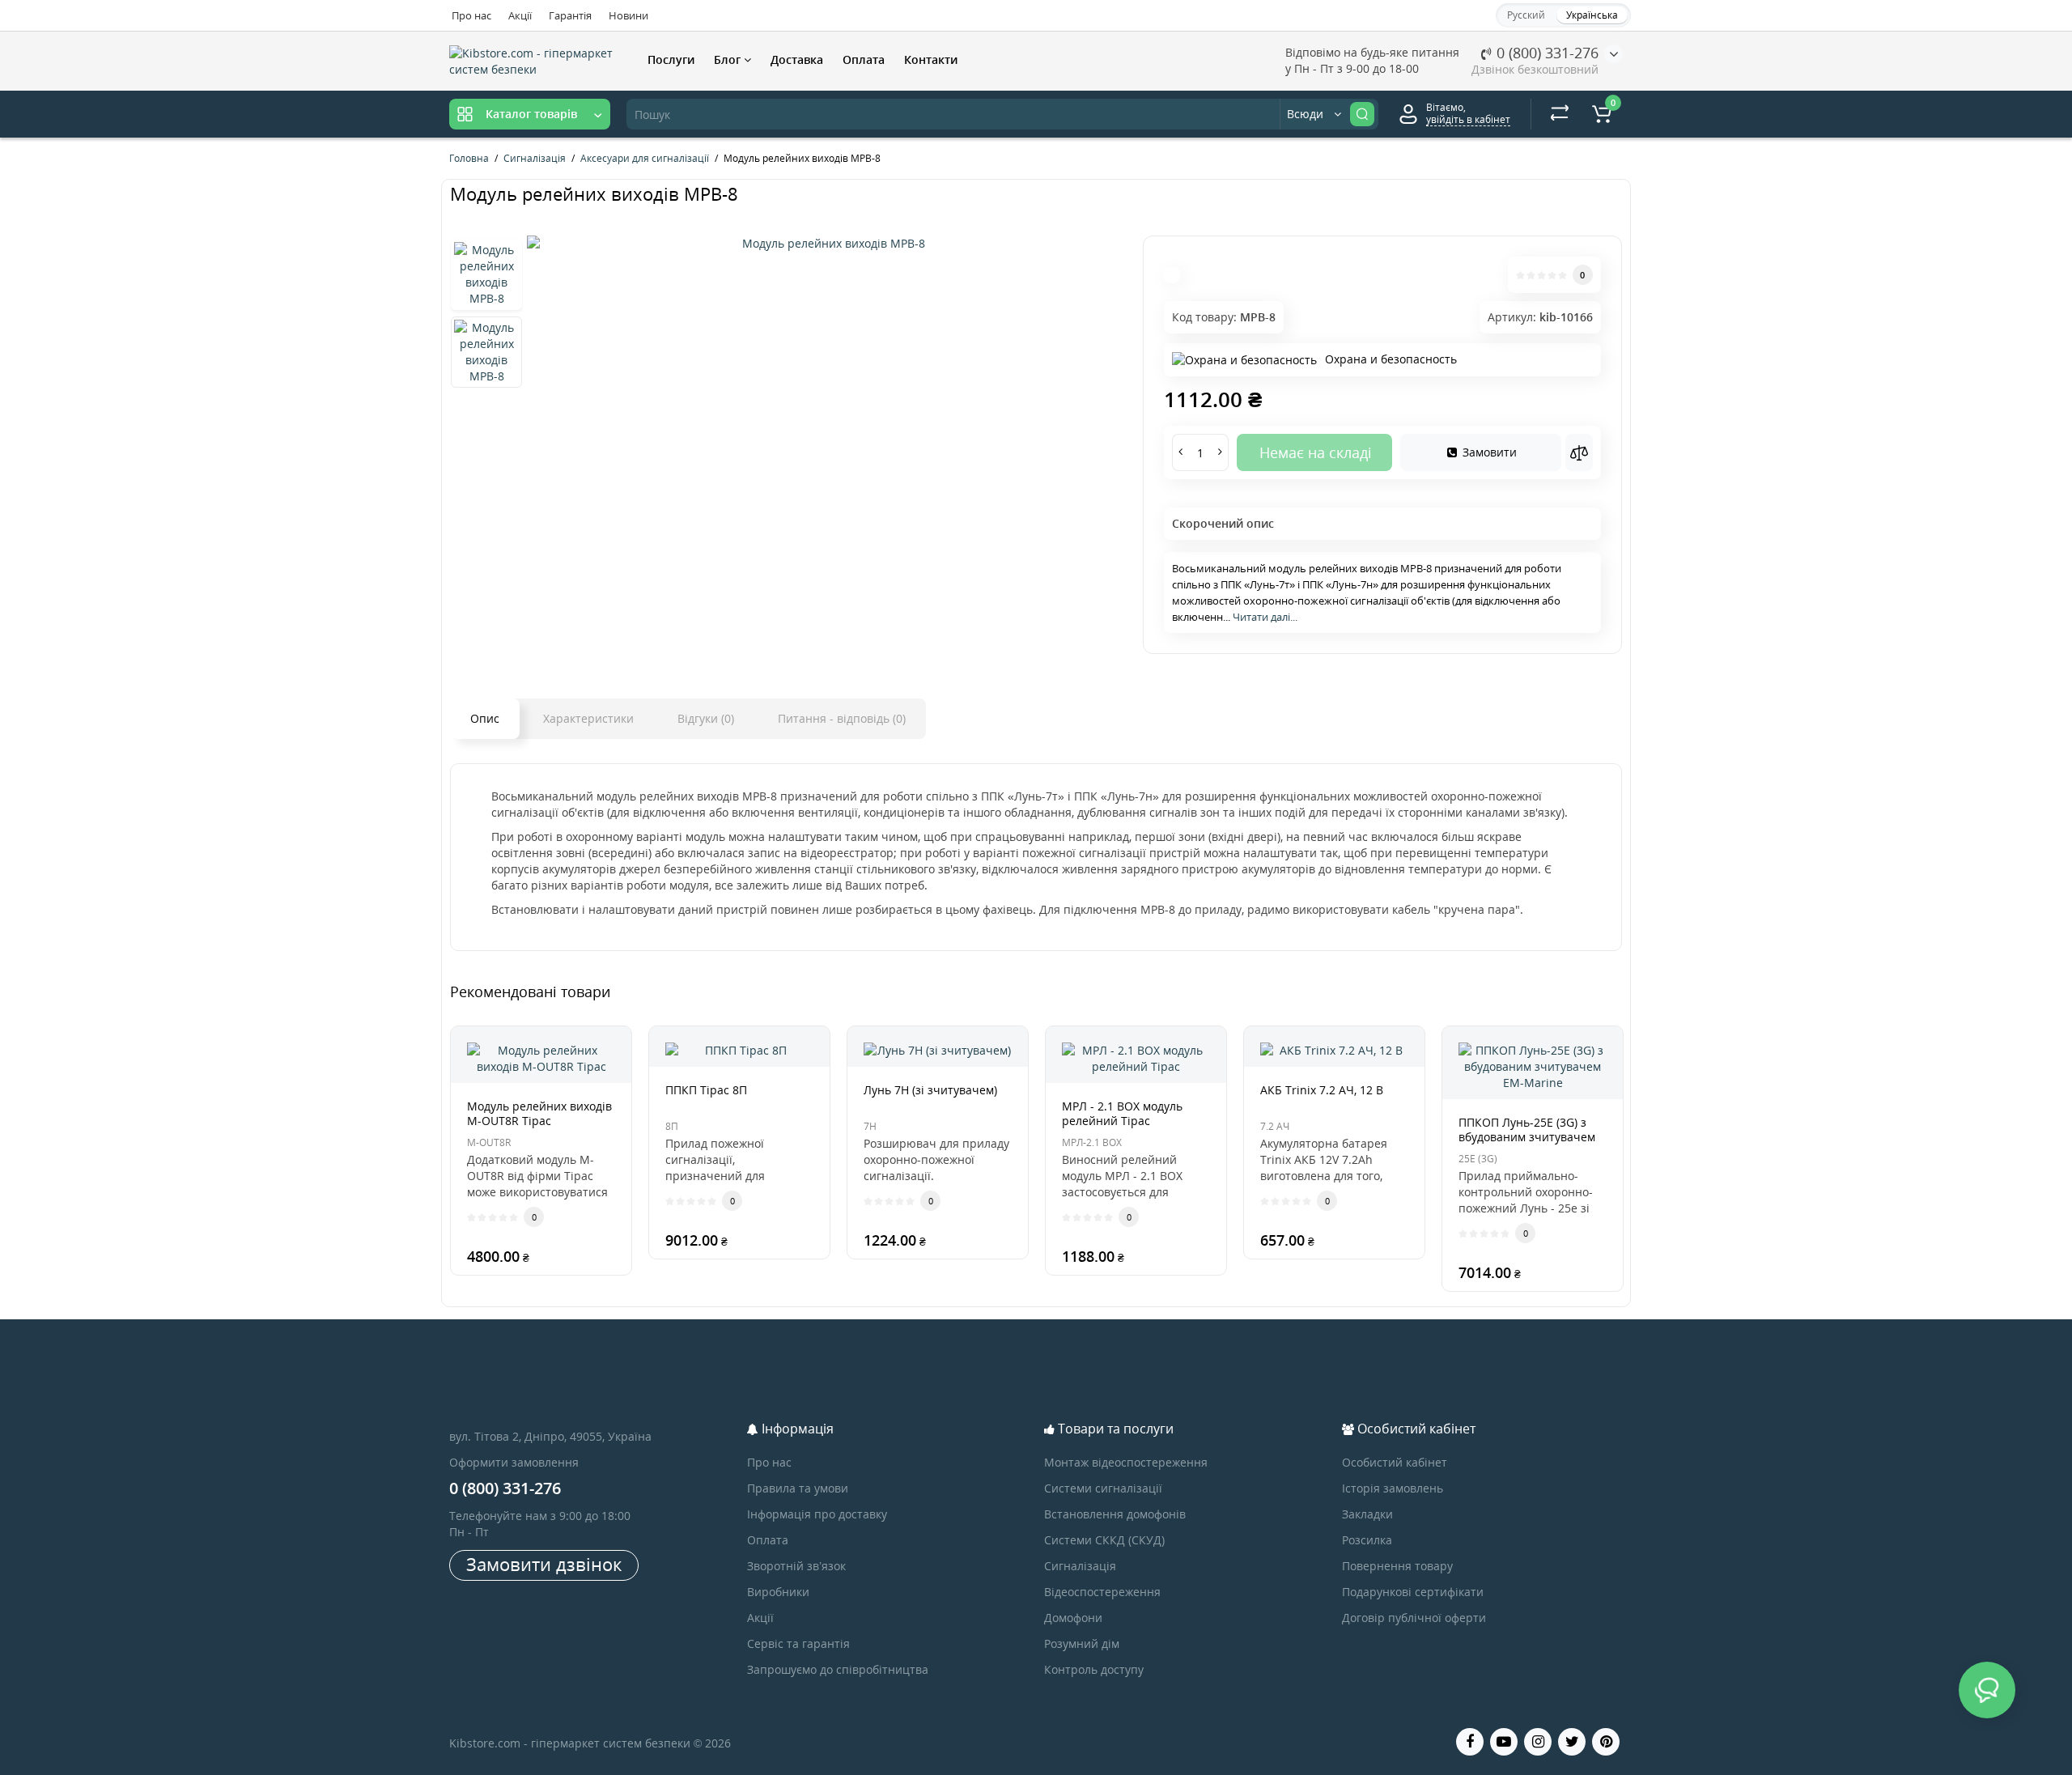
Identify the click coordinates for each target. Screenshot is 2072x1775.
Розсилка (1367, 1540)
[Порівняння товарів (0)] (1560, 114)
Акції (520, 15)
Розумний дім (1082, 1643)
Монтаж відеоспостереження (1126, 1462)
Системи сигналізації (1103, 1488)
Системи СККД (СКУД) (1104, 1540)
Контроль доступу (1094, 1669)
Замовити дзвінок (544, 1564)
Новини (628, 15)
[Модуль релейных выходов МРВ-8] (827, 244)
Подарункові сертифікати (1413, 1592)
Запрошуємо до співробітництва (838, 1669)
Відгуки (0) (706, 718)
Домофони (1073, 1618)
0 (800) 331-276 (1546, 53)
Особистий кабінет (1395, 1462)
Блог (729, 59)
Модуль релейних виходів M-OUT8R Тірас (539, 1113)
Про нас (471, 15)
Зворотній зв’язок (796, 1566)
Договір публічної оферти (1414, 1618)
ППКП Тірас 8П (706, 1090)
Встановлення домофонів (1115, 1514)
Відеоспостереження (1102, 1592)
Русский (1526, 15)
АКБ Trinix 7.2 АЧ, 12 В (1322, 1090)
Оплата (864, 59)
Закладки (1367, 1514)
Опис (485, 718)
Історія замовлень (1393, 1488)
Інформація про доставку (817, 1514)
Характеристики (588, 718)
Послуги (671, 59)
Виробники (778, 1592)
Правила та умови (798, 1488)
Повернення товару (1397, 1566)
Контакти (931, 59)
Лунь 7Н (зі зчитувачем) (930, 1090)
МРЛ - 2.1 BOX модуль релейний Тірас (1122, 1113)
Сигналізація (1080, 1566)
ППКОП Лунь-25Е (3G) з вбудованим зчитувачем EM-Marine (1527, 1137)
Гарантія (570, 15)
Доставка (797, 59)
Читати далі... (1265, 617)
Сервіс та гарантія (798, 1643)
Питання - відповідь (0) (842, 718)
